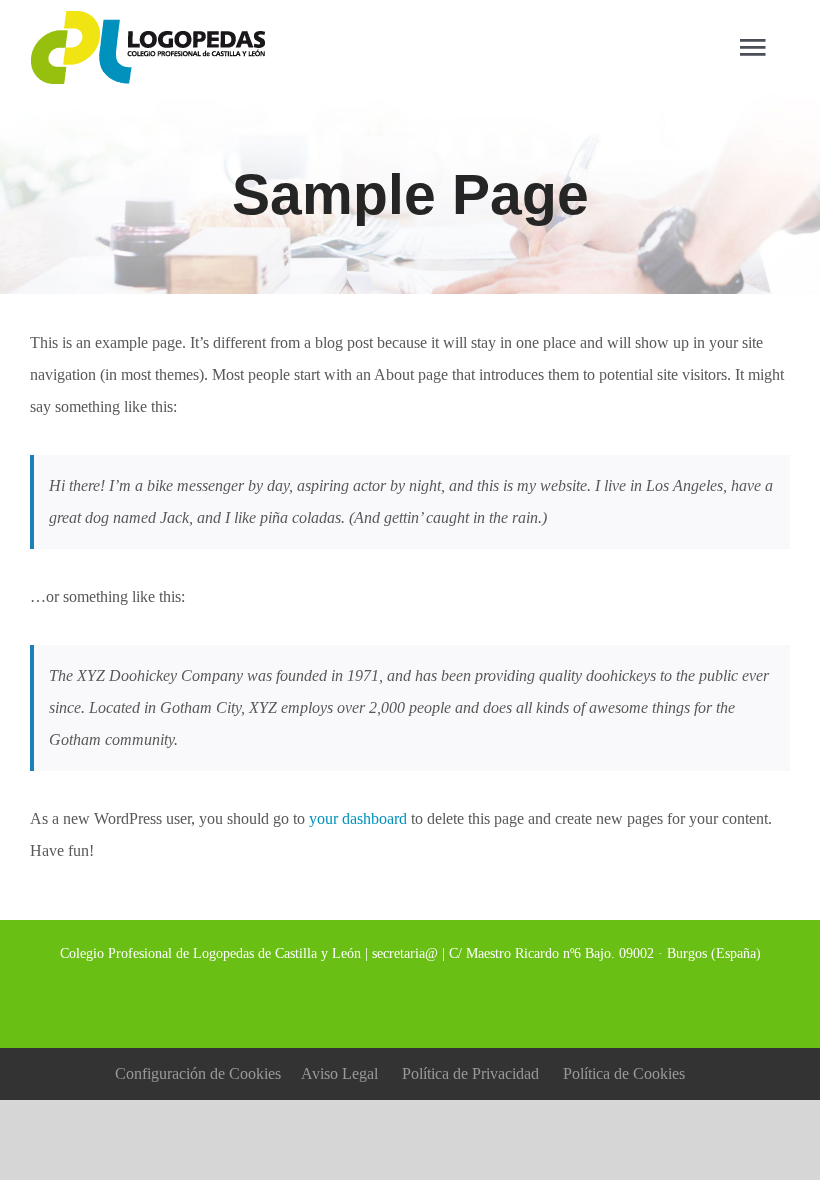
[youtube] (464, 998)
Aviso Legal (339, 1073)
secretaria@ (405, 953)
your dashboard (358, 818)
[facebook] (356, 998)
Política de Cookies (624, 1073)
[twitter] (392, 998)
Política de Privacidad (470, 1073)
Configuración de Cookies (198, 1073)
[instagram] (428, 998)
